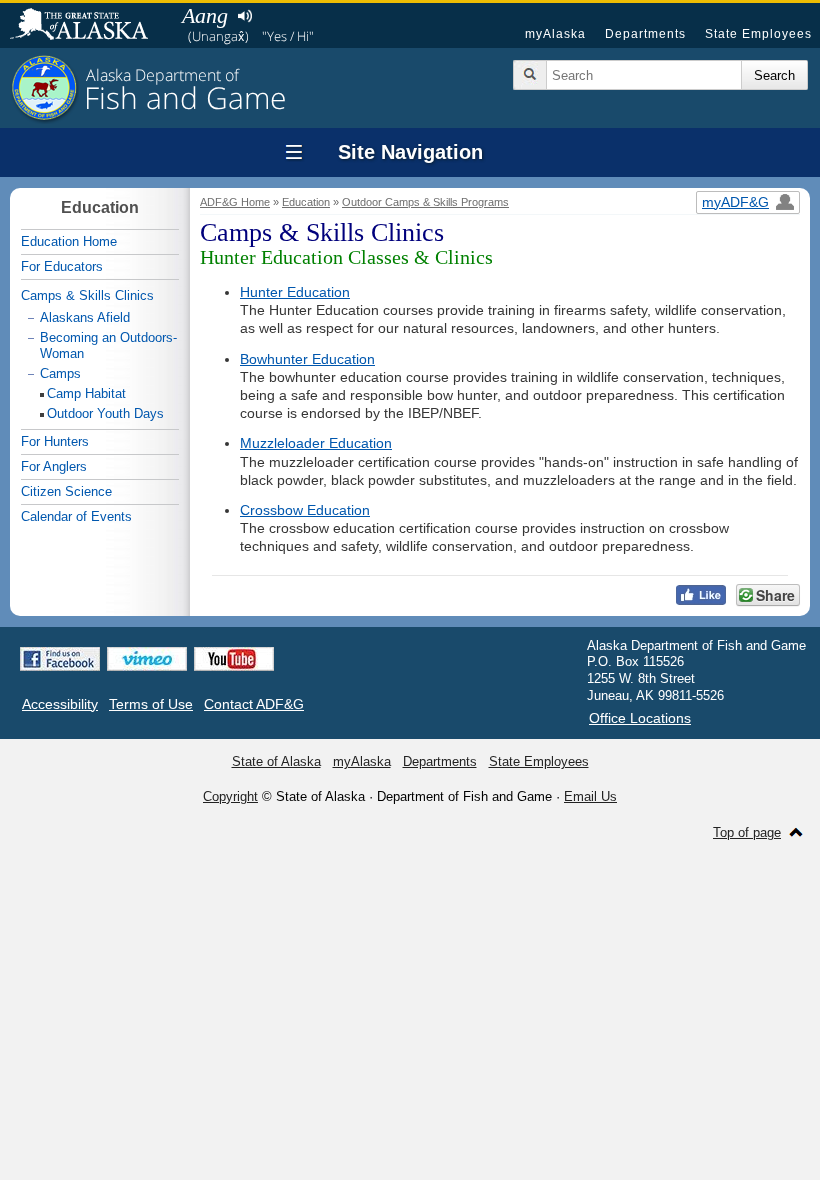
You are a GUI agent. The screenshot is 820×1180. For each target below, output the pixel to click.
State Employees (758, 34)
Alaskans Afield (85, 317)
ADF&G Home (235, 202)
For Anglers (54, 466)
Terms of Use (151, 704)
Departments (645, 34)
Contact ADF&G (254, 704)
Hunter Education (295, 292)
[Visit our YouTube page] (234, 659)
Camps (60, 373)
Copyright (230, 796)
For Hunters (55, 441)
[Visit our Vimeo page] (147, 659)
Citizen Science (66, 491)
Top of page (747, 832)
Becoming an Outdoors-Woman (108, 345)
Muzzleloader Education (316, 443)
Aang (205, 15)
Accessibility (60, 704)
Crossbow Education (305, 510)
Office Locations (640, 718)
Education (306, 202)
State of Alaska (89, 26)
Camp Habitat (86, 393)
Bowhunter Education (307, 359)
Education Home (69, 241)
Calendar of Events (76, 516)
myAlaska (555, 34)
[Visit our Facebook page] (60, 659)
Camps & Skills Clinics (87, 295)
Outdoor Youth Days (105, 413)
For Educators (62, 266)
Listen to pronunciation (244, 16)
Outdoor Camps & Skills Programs (425, 202)
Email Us (590, 796)
